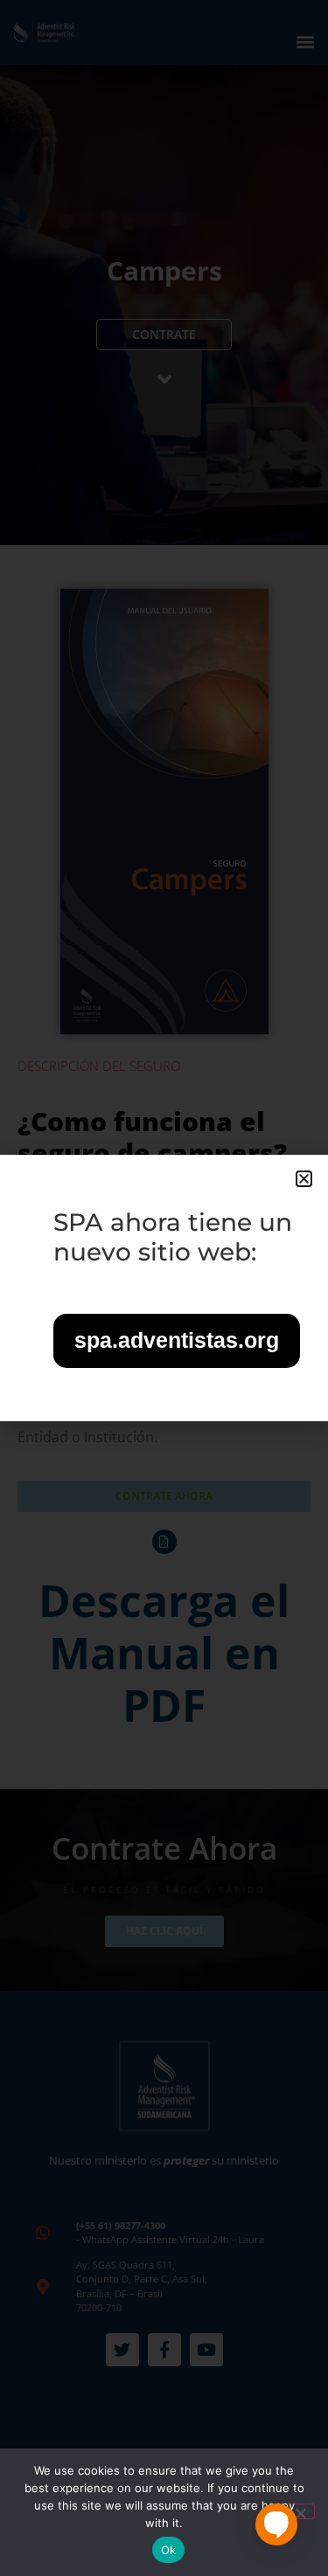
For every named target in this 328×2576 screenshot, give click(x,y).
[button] (304, 1179)
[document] (164, 1288)
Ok (169, 2550)
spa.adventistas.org (177, 1340)
